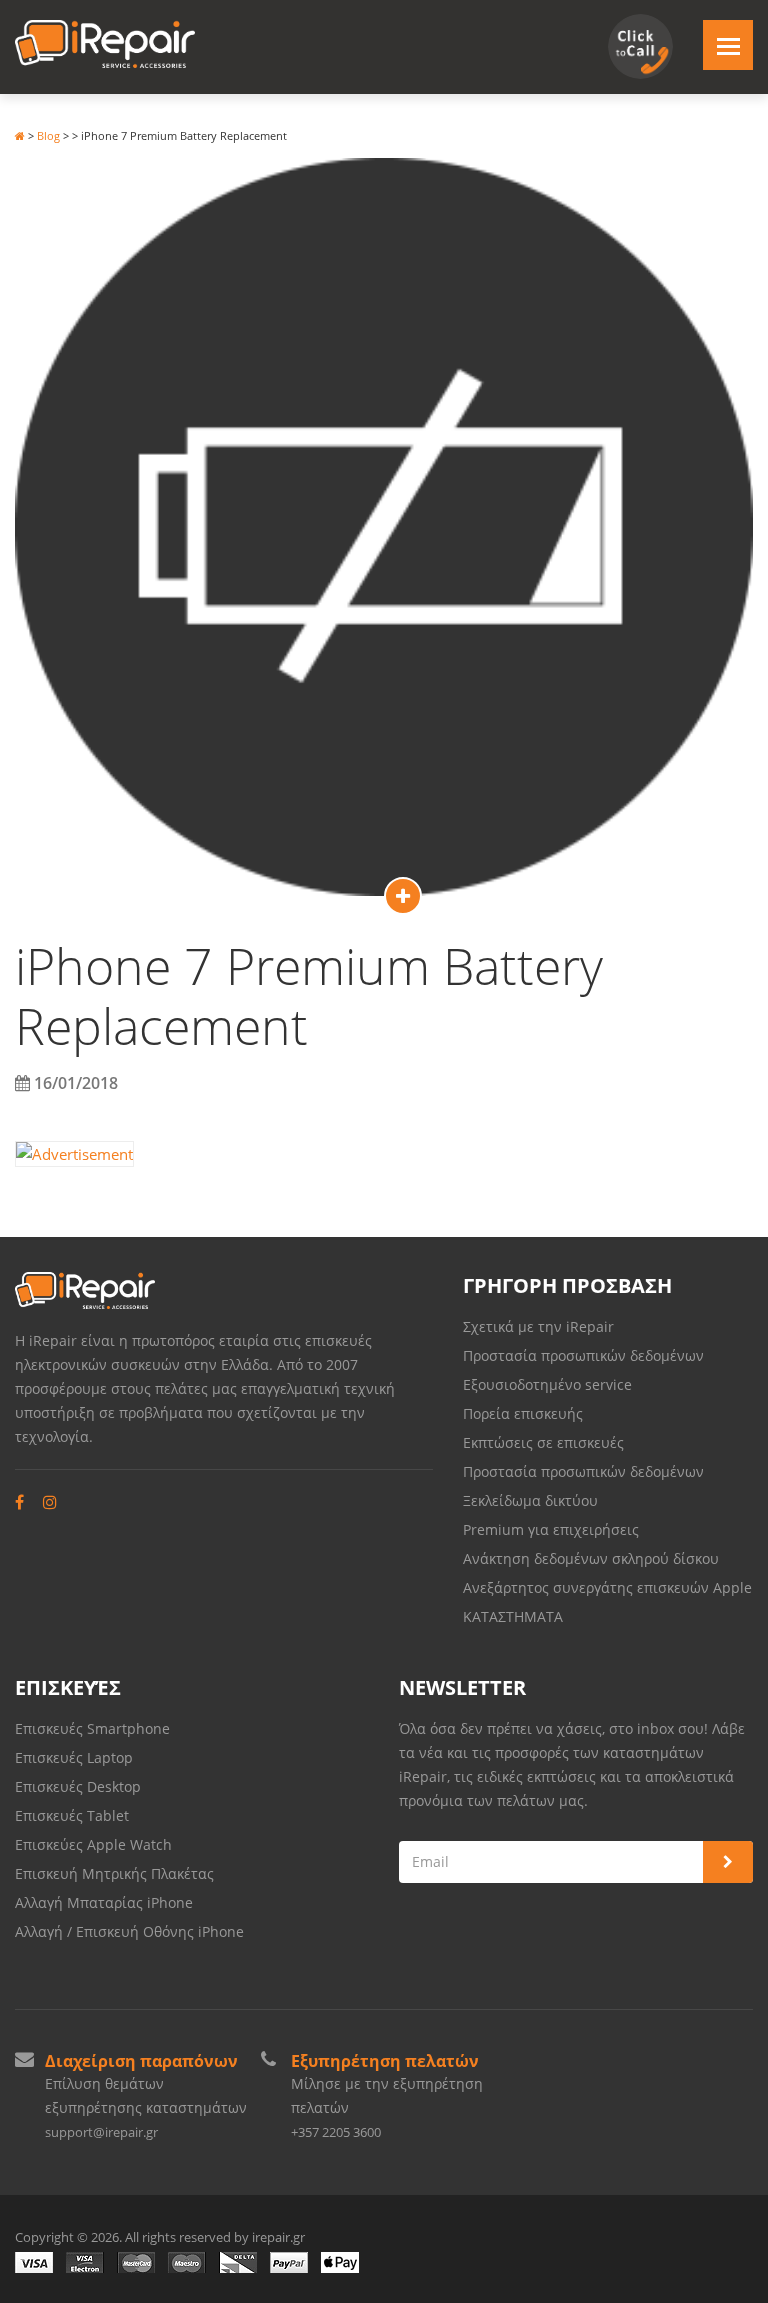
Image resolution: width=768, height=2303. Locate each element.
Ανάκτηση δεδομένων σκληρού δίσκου (591, 1558)
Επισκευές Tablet (74, 1815)
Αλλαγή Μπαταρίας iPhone (104, 1902)
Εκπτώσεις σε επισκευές (543, 1442)
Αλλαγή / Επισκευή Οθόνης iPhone (129, 1931)
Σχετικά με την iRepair (538, 1326)
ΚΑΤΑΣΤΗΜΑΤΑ (513, 1616)
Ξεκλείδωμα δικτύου (530, 1500)
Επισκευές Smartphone (94, 1728)
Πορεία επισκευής (523, 1413)
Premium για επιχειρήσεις (551, 1529)
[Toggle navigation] (728, 45)
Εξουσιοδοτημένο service (547, 1384)
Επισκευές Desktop (78, 1786)
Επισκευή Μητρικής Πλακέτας (114, 1873)
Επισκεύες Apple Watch (93, 1844)
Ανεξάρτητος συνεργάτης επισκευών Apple (607, 1587)
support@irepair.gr (101, 2132)
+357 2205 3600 (336, 2132)
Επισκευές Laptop (74, 1757)
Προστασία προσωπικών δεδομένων (583, 1355)
